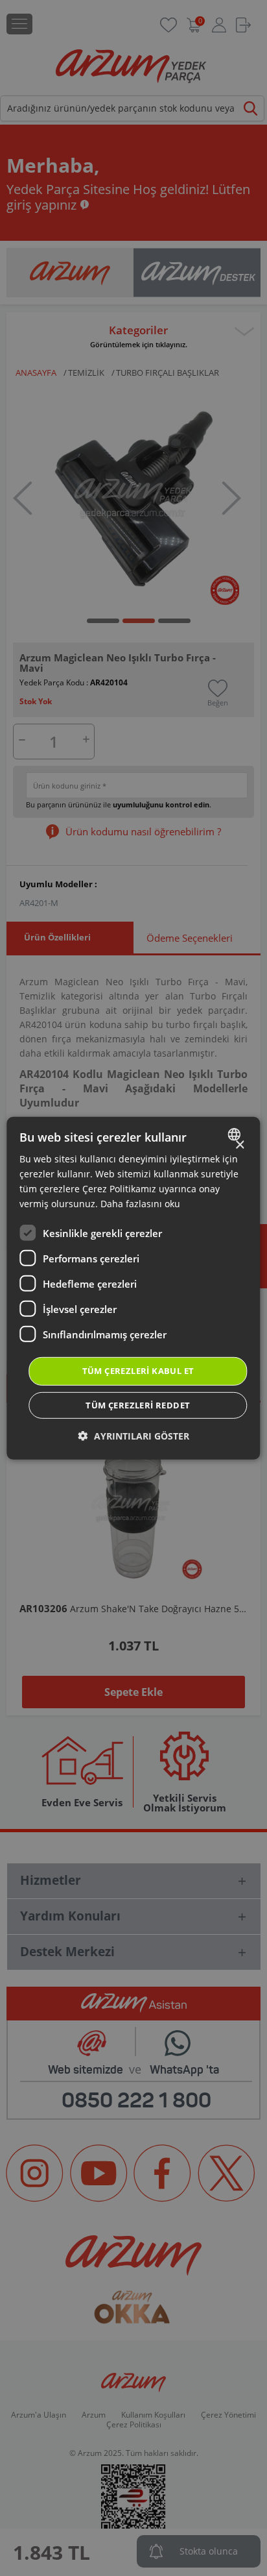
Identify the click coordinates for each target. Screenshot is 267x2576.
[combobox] (236, 1134)
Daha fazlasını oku (140, 1204)
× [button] (239, 1145)
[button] (134, 1436)
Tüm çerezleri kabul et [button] (138, 1371)
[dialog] (133, 1288)
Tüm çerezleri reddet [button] (138, 1405)
